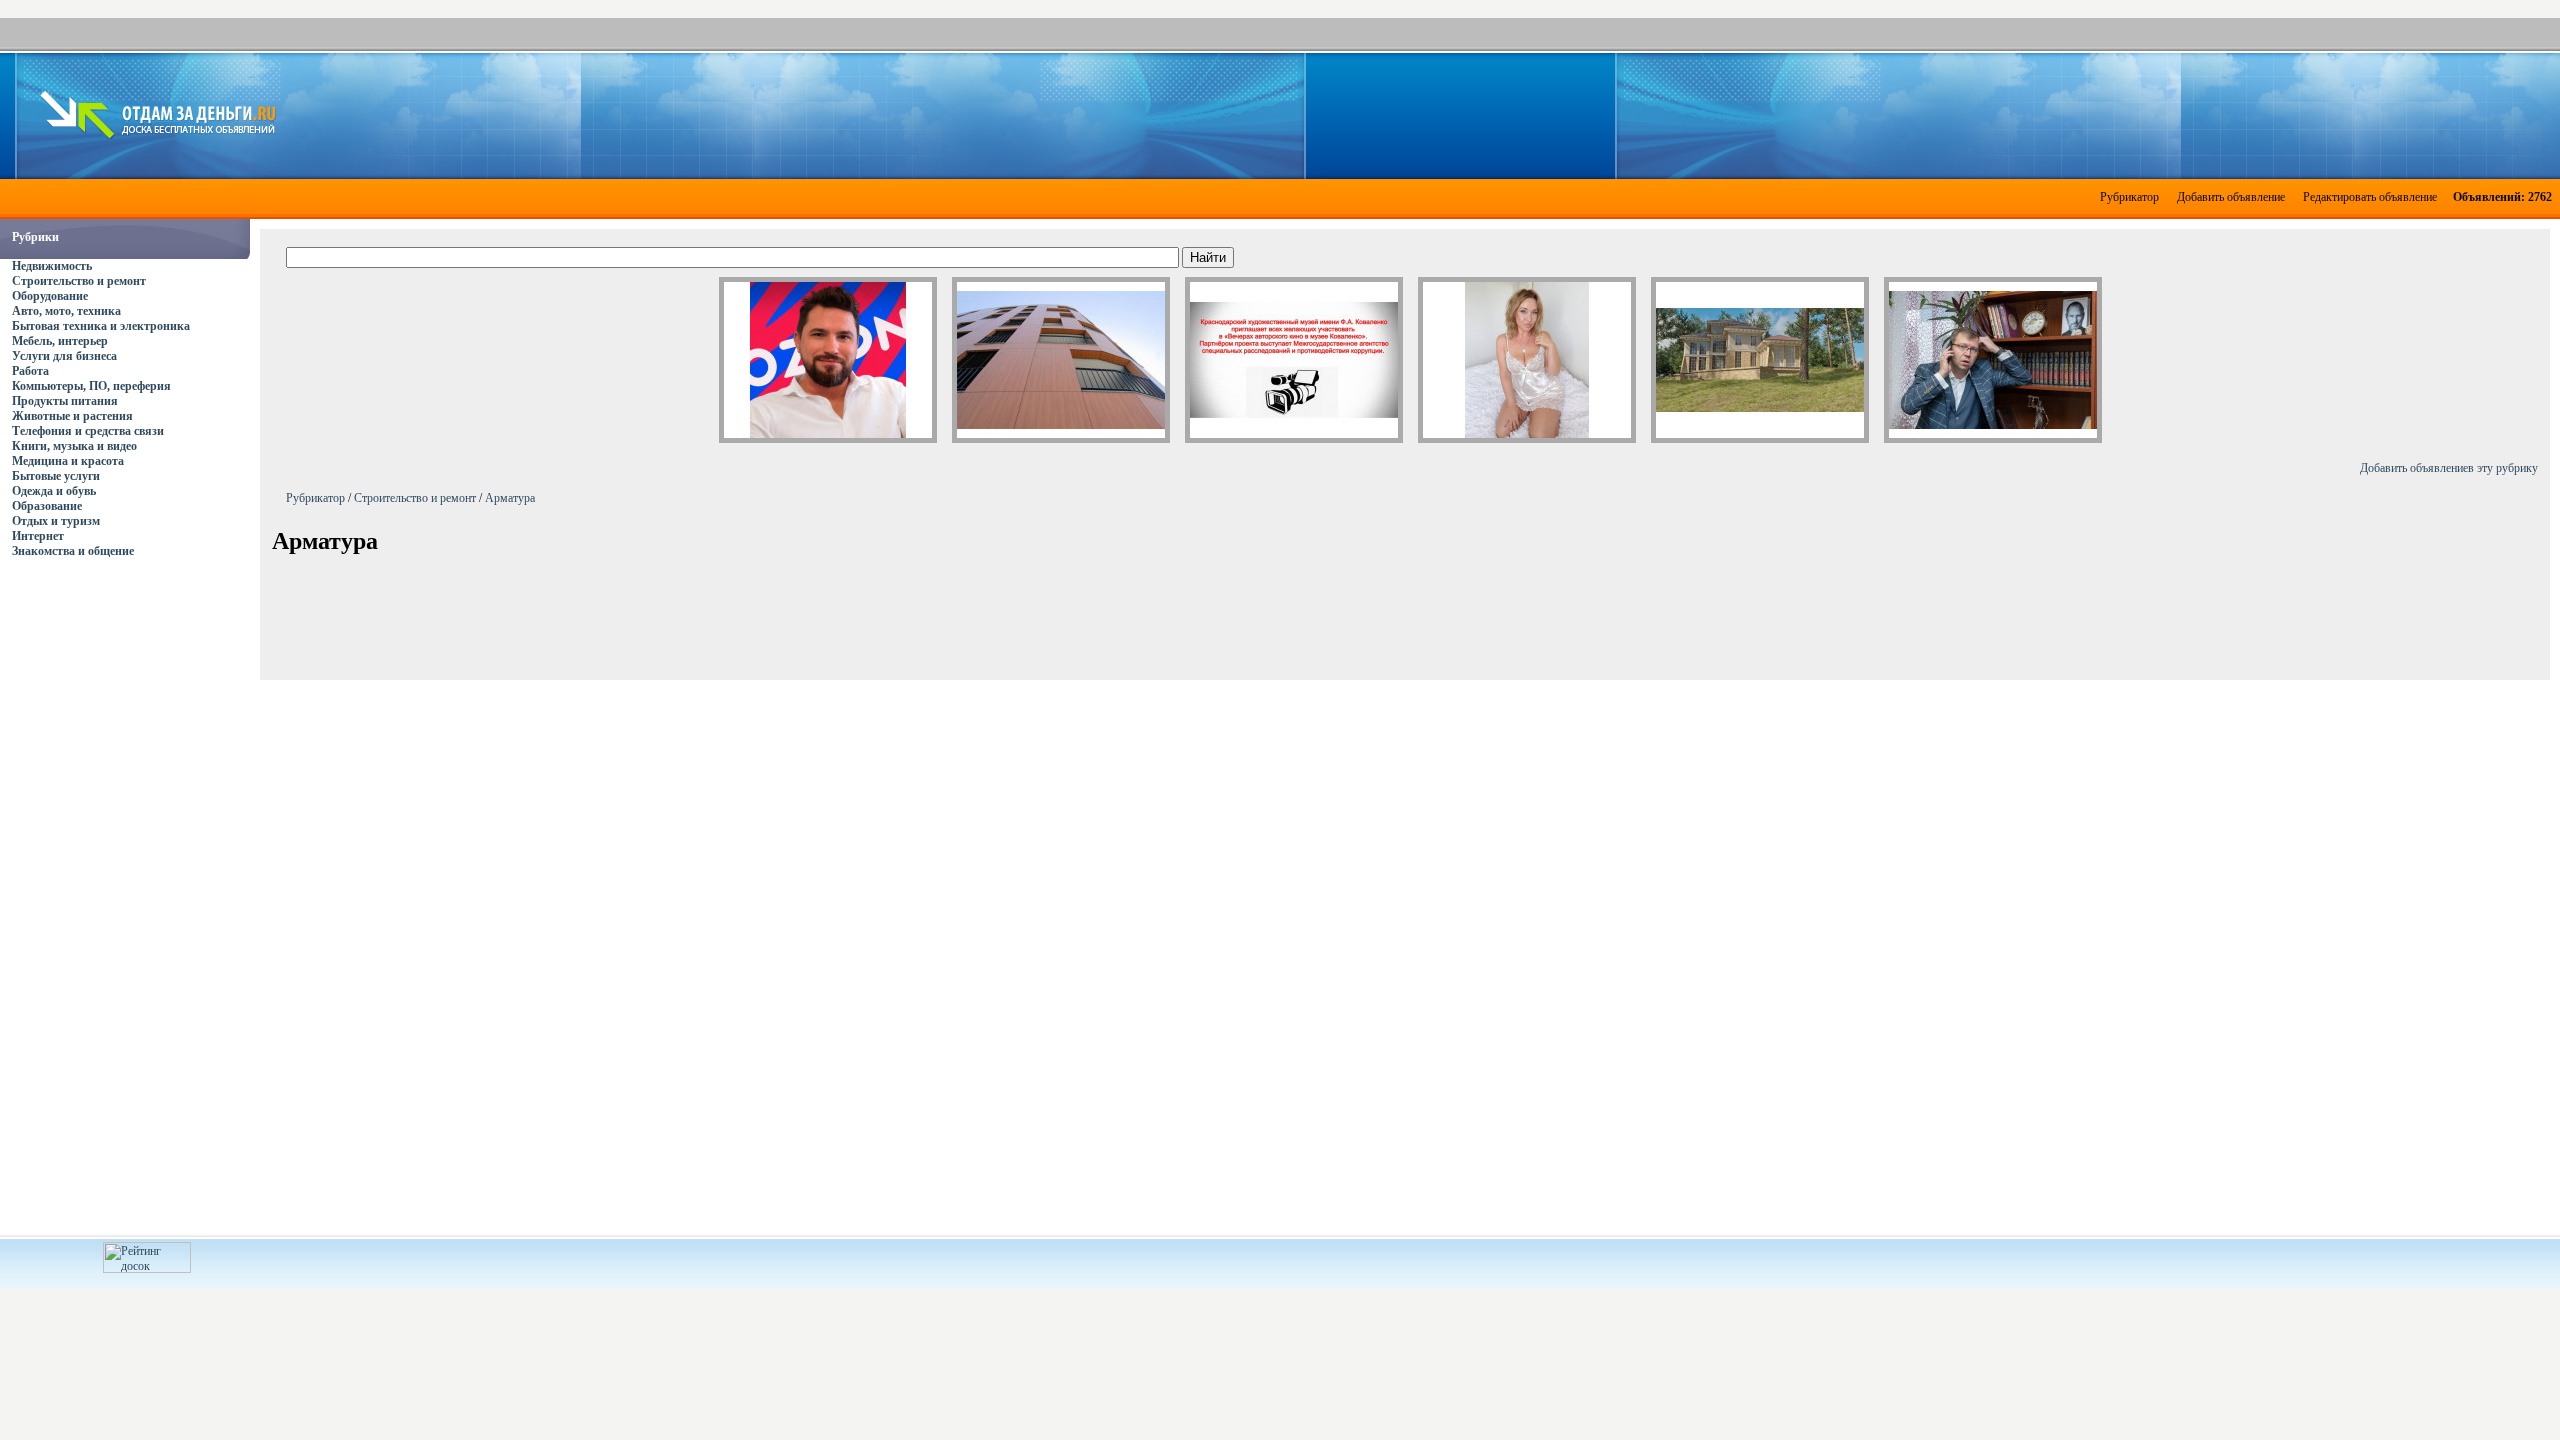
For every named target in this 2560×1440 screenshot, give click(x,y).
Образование (47, 506)
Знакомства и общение (73, 551)
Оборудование (50, 296)
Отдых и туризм (56, 521)
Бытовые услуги (56, 476)
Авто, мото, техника (66, 311)
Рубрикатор (2129, 197)
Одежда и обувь (54, 491)
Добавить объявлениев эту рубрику (2449, 468)
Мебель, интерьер (60, 341)
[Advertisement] (1412, 114)
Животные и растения (72, 416)
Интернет (38, 536)
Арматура (510, 498)
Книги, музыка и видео (74, 446)
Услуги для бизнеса (64, 356)
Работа (30, 371)
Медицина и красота (68, 461)
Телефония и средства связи (88, 431)
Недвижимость (52, 266)
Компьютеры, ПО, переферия (91, 386)
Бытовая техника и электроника (101, 326)
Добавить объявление (2231, 197)
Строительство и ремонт (79, 281)
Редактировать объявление (2370, 197)
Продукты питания (65, 401)
